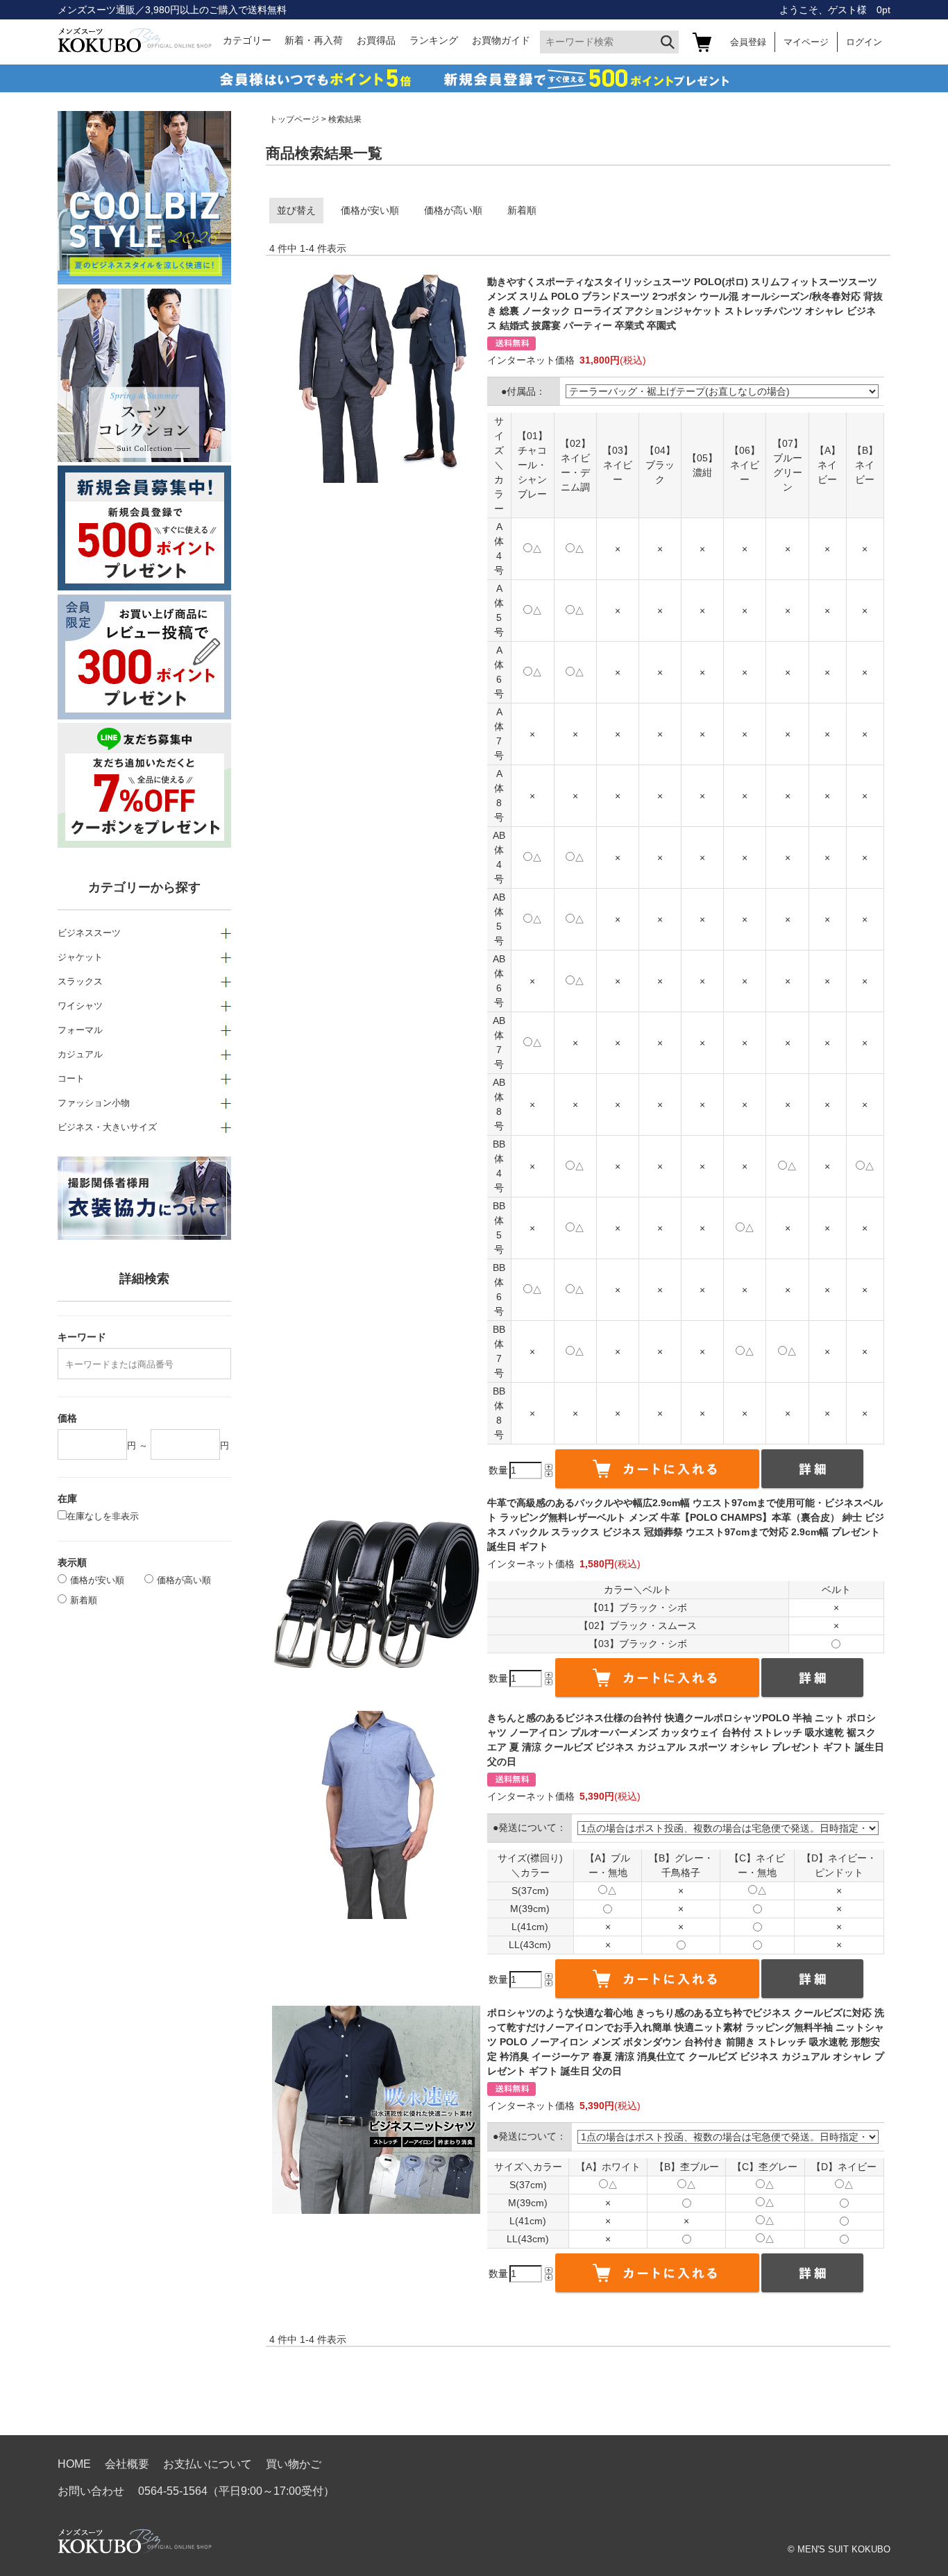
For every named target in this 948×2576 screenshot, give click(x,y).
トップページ (294, 119)
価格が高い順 (453, 210)
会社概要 (127, 2464)
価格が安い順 (370, 210)
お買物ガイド (501, 40)
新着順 (522, 210)
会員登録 (748, 42)
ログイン (864, 42)
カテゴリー (247, 40)
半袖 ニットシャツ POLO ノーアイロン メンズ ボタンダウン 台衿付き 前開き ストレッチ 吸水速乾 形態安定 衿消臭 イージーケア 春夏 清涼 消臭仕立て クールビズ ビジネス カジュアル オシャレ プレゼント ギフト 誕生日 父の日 (686, 2042)
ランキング (434, 40)
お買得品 (376, 40)
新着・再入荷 (314, 40)
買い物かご (294, 2464)
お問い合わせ (91, 2491)
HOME (74, 2464)
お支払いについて (208, 2464)
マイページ (806, 42)
